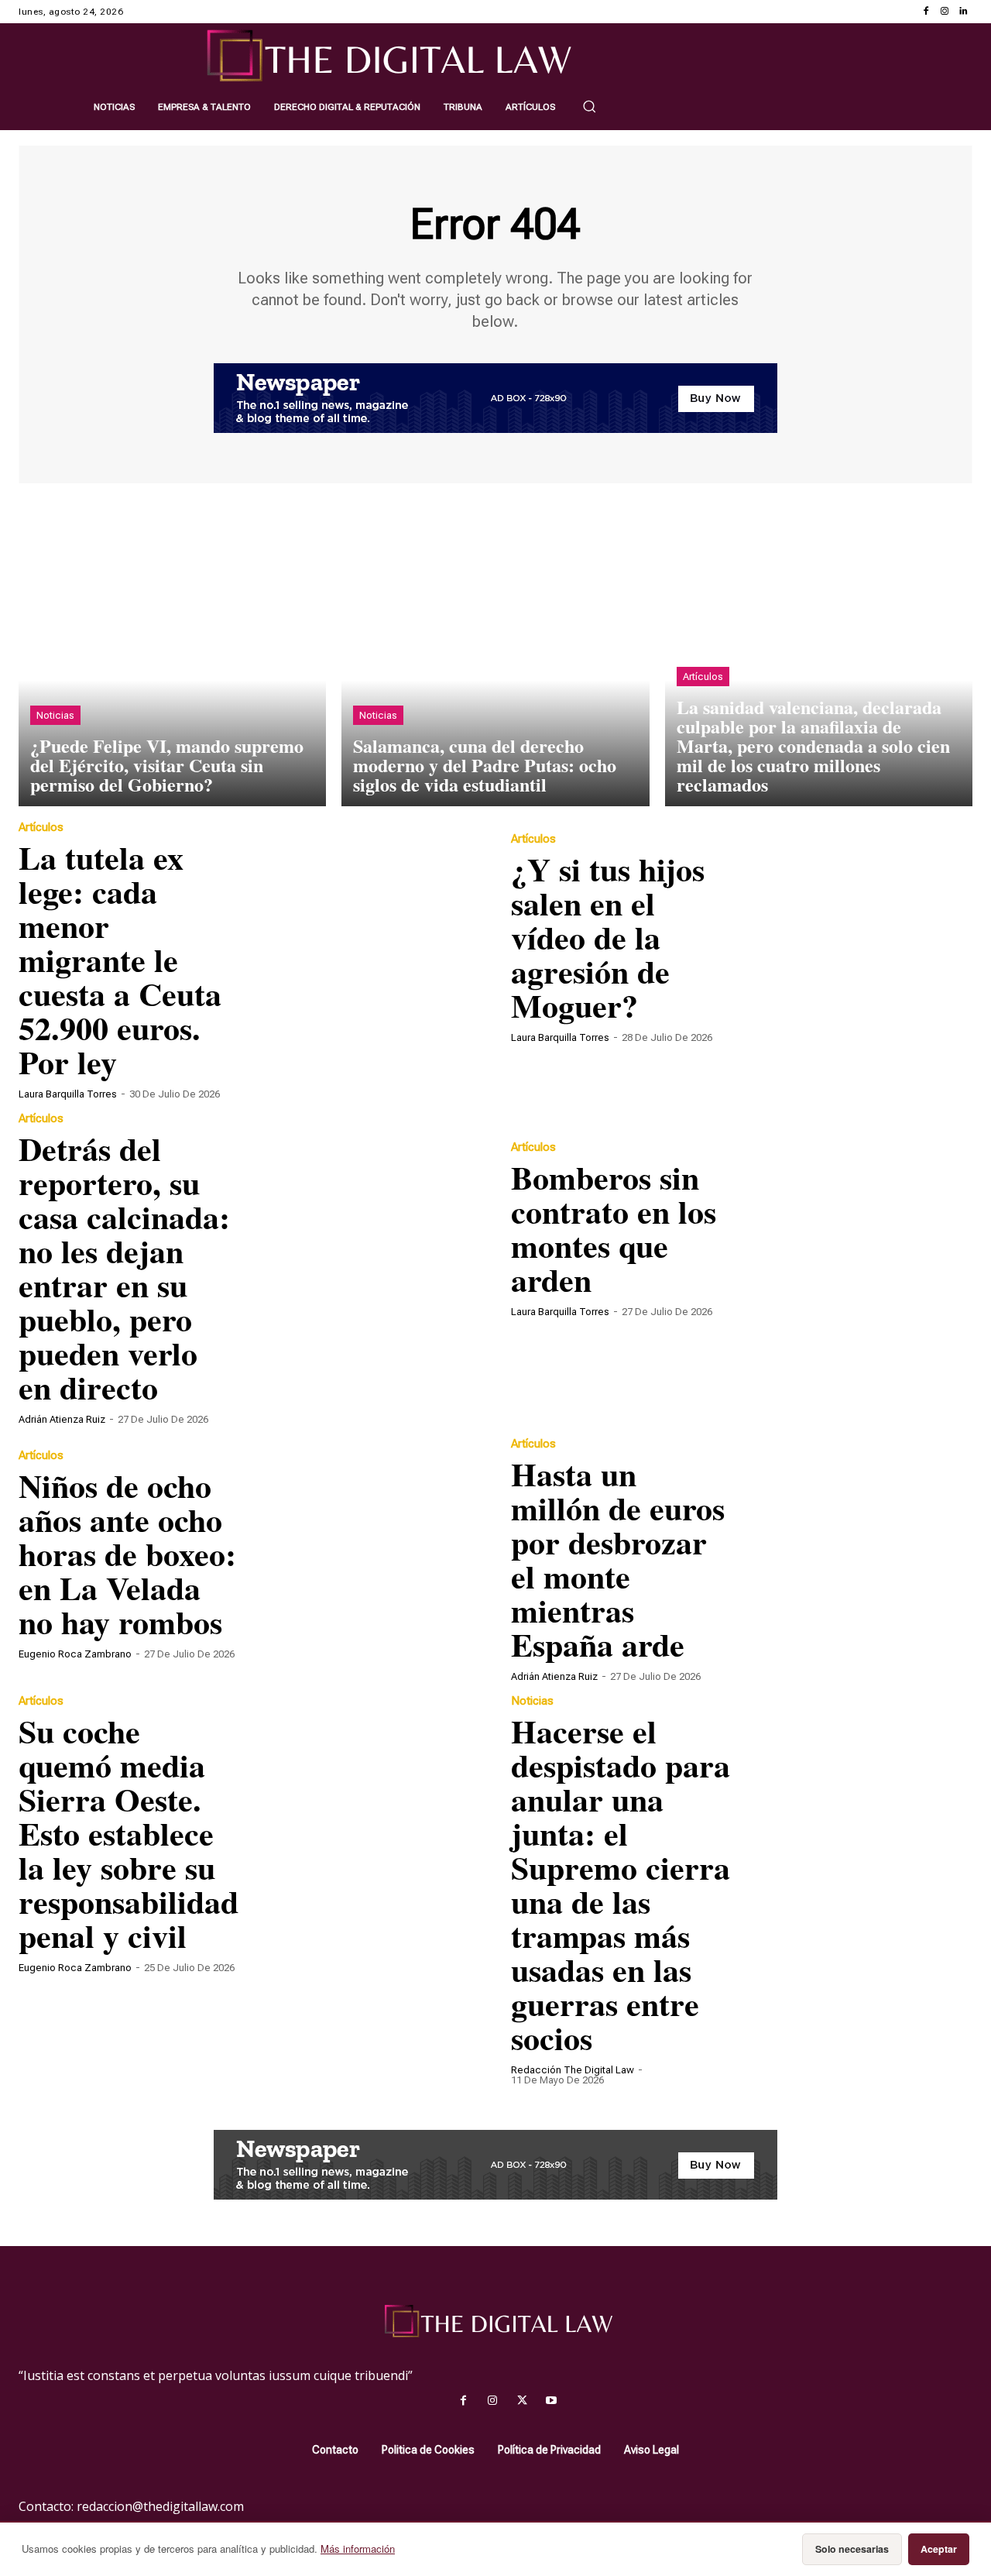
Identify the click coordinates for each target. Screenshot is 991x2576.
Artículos (703, 677)
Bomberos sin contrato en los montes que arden (614, 1228)
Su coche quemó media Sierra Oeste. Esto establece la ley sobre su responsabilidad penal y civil (129, 1833)
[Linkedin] (963, 12)
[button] (589, 106)
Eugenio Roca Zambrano (75, 1654)
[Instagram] (945, 12)
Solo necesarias (852, 2549)
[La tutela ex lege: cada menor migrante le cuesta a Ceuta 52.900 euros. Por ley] (365, 937)
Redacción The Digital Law (573, 2070)
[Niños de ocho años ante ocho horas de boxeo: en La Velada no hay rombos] (365, 1554)
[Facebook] (926, 12)
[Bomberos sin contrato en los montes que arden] (857, 1228)
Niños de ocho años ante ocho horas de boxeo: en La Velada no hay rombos (127, 1553)
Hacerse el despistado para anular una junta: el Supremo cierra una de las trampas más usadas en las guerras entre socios (621, 1884)
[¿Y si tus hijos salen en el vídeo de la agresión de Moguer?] (857, 937)
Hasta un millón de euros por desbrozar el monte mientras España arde (618, 1559)
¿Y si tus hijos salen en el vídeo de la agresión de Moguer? (608, 937)
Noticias (55, 715)
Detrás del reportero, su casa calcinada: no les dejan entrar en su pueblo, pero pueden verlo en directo (124, 1267)
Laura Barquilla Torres (68, 1094)
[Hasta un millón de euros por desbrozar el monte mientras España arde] (857, 1554)
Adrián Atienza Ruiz (62, 1419)
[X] (522, 2401)
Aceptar (939, 2549)
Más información (358, 2549)
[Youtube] (551, 2401)
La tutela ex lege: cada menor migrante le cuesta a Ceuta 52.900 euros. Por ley (120, 959)
